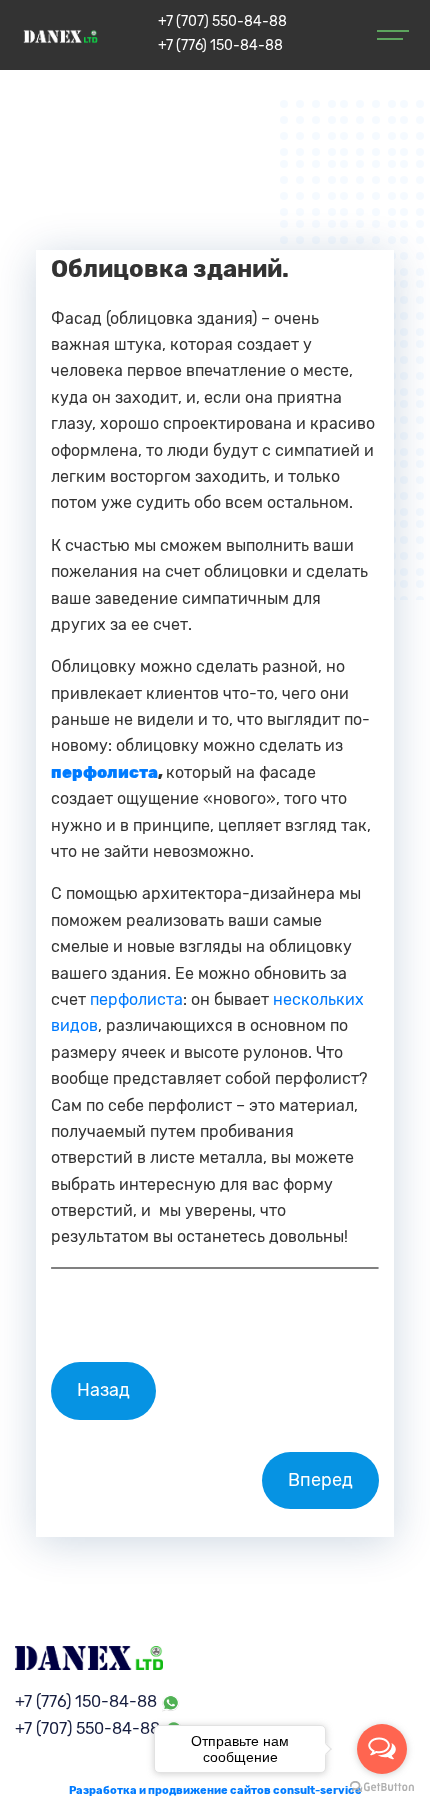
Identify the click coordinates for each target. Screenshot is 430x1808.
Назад (103, 1390)
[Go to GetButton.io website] (382, 1787)
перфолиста (136, 999)
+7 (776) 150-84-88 (220, 45)
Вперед (320, 1480)
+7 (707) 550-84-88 (222, 21)
